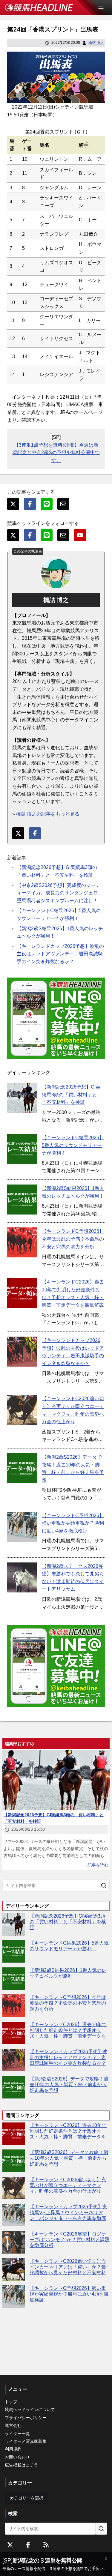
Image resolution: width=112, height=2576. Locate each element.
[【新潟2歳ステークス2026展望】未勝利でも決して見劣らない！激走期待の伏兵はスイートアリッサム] (22, 1577)
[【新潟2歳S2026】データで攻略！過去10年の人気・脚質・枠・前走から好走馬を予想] (22, 1468)
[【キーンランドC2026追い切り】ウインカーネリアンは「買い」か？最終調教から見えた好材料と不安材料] (14, 2270)
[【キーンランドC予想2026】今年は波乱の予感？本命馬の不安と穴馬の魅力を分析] (22, 1242)
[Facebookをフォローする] (28, 2545)
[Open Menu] (104, 8)
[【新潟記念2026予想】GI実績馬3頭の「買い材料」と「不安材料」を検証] (22, 1098)
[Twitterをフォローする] (10, 2545)
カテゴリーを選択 (27, 2498)
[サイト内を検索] (104, 1886)
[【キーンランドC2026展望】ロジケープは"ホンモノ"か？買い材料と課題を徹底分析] (14, 2242)
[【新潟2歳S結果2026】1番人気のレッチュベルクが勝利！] (22, 1200)
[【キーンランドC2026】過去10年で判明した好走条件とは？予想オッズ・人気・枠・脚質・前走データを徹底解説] (22, 1293)
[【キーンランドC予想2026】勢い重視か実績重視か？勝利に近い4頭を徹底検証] (22, 1527)
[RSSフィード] (46, 2545)
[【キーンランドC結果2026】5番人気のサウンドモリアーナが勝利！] (22, 1149)
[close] (106, 2559)
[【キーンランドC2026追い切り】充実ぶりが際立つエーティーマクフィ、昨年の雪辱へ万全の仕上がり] (22, 1410)
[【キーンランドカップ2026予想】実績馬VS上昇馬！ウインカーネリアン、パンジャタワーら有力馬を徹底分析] (14, 2215)
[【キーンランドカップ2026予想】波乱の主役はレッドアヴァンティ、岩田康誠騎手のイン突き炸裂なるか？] (22, 1352)
